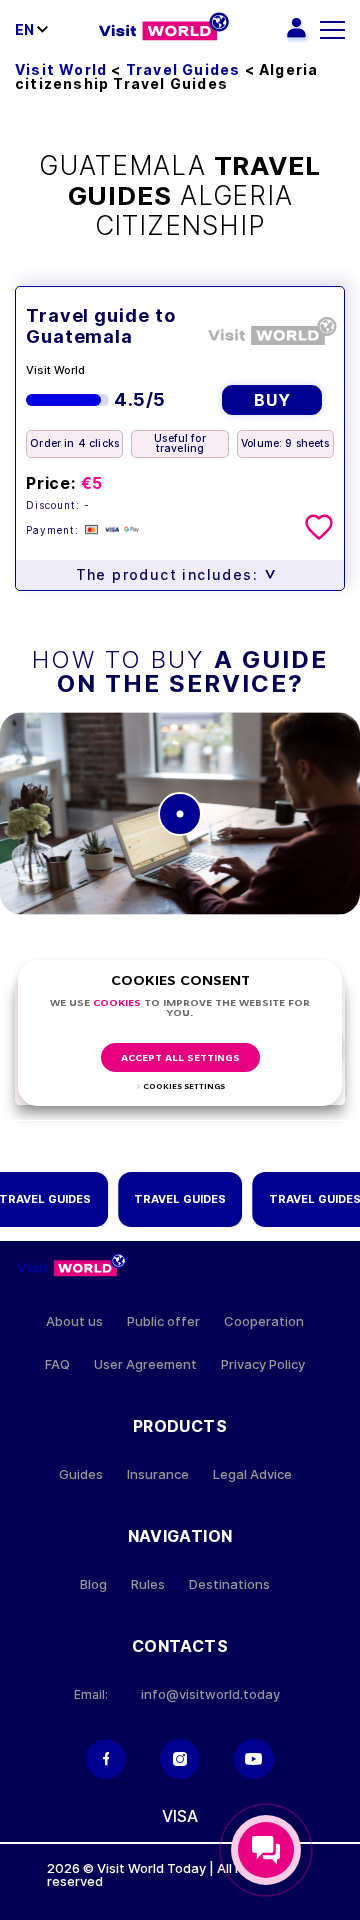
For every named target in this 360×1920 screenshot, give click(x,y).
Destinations (229, 1584)
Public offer (163, 1321)
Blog (93, 1584)
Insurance (158, 1474)
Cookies (117, 1003)
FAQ (57, 1364)
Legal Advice (252, 1474)
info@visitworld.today (210, 1694)
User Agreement (145, 1364)
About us (74, 1321)
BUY (272, 400)
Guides (81, 1474)
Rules (148, 1584)
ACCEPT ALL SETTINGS (180, 1058)
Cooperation (264, 1321)
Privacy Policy (263, 1364)
